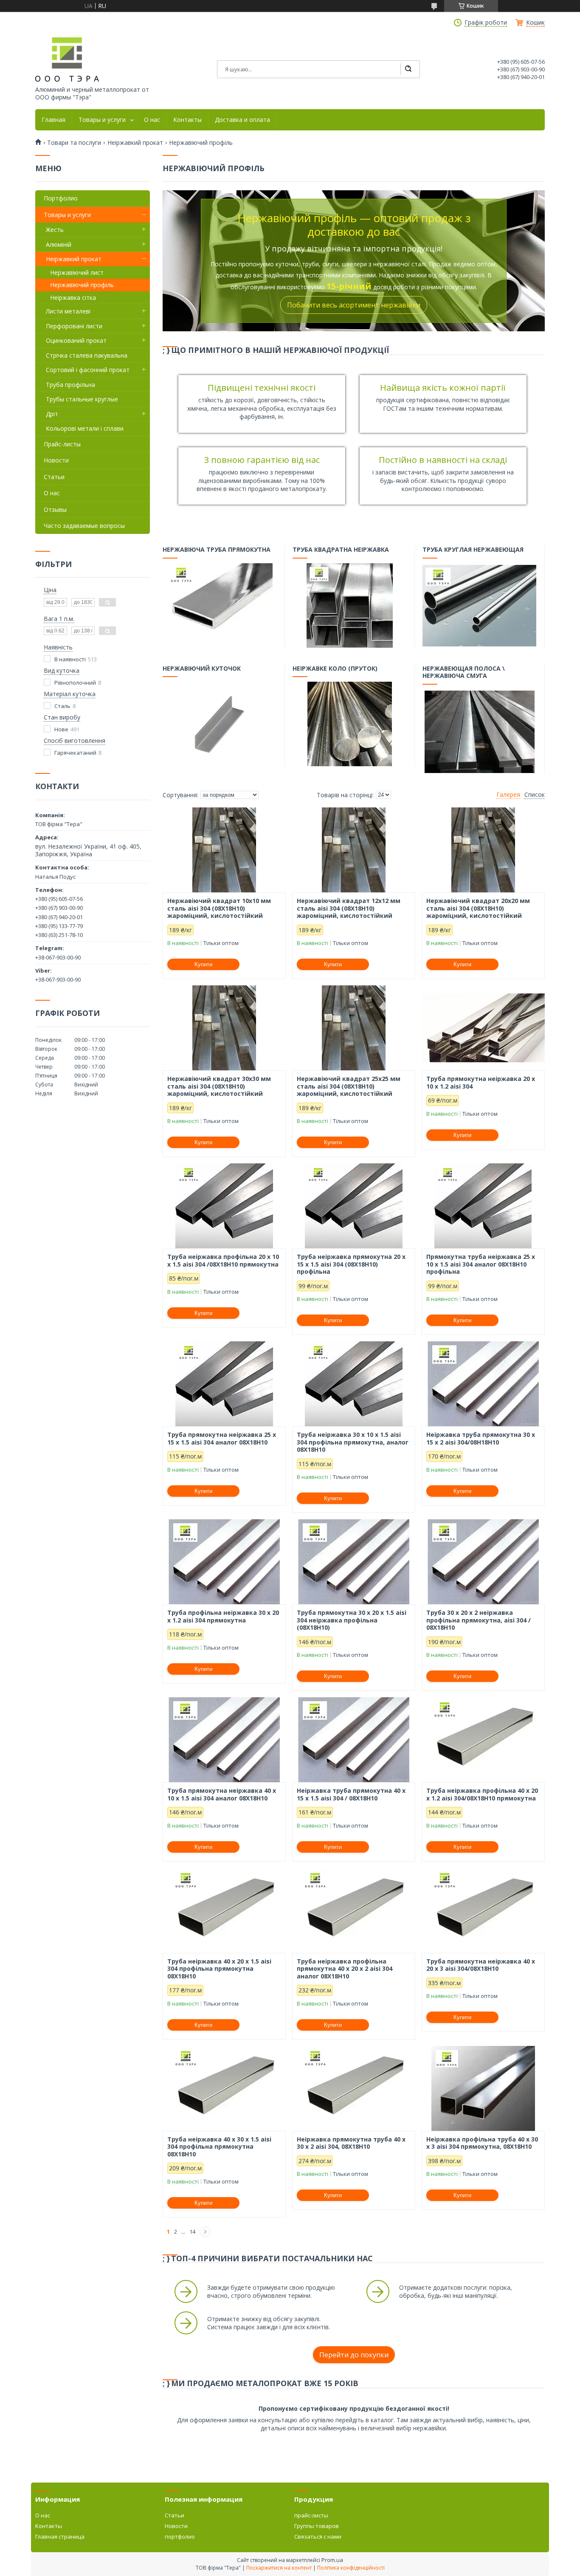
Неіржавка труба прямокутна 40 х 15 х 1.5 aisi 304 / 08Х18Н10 (351, 1794)
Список (535, 795)
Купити (203, 964)
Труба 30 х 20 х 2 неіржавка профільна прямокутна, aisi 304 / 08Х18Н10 (479, 1620)
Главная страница (60, 2536)
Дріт (52, 414)
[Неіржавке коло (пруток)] (349, 724)
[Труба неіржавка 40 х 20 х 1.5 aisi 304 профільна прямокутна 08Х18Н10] (224, 1910)
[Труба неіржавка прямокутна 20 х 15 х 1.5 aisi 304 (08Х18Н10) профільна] (354, 1206)
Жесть (55, 230)
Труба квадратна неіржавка (341, 550)
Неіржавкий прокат (135, 143)
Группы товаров (317, 2526)
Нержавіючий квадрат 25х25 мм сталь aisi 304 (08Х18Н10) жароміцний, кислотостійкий (349, 1086)
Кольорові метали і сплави (85, 428)
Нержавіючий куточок (202, 669)
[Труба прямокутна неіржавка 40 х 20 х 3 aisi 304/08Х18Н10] (483, 1910)
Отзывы (55, 509)
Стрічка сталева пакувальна (87, 355)
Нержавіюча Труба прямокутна (217, 550)
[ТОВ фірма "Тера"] (67, 59)
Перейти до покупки (354, 2355)
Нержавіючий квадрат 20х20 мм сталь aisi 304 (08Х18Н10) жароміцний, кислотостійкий (478, 908)
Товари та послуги (74, 143)
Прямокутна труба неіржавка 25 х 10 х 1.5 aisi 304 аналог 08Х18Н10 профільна (481, 1264)
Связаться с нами (318, 2536)
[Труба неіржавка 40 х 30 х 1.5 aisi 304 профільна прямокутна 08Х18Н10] (224, 2088)
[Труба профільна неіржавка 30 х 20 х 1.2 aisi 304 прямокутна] (224, 1562)
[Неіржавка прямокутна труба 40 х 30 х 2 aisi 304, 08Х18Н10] (354, 2088)
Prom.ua (332, 2560)
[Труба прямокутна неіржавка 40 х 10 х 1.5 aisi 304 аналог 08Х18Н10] (224, 1740)
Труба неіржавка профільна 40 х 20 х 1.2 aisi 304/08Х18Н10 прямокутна (482, 1794)
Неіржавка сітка (73, 298)
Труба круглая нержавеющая (473, 550)
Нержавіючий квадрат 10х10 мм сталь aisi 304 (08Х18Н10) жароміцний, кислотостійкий (219, 908)
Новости (56, 460)
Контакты (187, 120)
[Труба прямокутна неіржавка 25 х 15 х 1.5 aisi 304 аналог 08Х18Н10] (224, 1384)
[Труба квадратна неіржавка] (349, 605)
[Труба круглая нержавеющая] (479, 605)
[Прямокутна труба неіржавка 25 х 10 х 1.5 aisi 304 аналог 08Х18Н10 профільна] (483, 1206)
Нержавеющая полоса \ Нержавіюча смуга (464, 672)
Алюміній (59, 244)
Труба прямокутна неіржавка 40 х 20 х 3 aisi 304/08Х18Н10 (481, 1965)
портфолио (180, 2536)
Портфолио (61, 198)
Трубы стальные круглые (82, 399)
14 (192, 2232)
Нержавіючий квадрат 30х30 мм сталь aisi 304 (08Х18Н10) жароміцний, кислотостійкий (219, 1086)
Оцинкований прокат (76, 340)
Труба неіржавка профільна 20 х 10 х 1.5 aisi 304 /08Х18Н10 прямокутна (223, 1260)
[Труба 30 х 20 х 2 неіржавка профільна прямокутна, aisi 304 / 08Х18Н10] (483, 1562)
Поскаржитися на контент (279, 2568)
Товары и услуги (102, 120)
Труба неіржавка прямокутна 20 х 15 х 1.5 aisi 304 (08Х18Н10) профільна (351, 1264)
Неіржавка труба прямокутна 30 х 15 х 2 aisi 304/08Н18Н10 (481, 1438)
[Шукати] (408, 69)
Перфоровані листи (74, 326)
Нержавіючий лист (77, 272)
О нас (152, 120)
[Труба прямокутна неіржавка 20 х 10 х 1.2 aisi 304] (483, 1028)
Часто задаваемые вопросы (84, 526)
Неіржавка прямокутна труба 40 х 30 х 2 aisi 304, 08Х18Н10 (351, 2143)
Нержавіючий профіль (82, 285)
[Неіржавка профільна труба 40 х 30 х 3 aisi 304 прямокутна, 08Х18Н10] (483, 2088)
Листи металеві (68, 311)
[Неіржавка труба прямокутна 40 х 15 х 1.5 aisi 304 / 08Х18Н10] (354, 1740)
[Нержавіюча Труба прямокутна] (220, 605)
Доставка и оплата (242, 120)
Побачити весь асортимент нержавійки (354, 305)
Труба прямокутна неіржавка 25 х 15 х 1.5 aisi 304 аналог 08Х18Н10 (222, 1438)
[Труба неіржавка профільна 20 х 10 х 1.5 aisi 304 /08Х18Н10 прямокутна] (224, 1206)
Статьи (54, 477)
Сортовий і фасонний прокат (88, 370)
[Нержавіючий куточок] (220, 724)
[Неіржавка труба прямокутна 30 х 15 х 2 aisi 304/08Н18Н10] (483, 1384)
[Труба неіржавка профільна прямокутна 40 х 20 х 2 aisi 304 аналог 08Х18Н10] (354, 1910)
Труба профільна (70, 385)
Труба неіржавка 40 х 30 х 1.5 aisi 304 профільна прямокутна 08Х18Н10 (219, 2147)
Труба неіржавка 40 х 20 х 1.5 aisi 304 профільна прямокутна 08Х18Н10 (219, 1969)
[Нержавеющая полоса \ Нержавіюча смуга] (479, 731)
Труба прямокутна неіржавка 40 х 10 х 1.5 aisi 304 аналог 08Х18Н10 (222, 1794)
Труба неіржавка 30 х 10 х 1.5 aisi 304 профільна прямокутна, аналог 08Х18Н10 (353, 1442)
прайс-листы (311, 2515)
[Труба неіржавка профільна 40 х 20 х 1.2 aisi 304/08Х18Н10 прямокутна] (483, 1740)
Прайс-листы (62, 444)
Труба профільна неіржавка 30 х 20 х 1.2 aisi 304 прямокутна (223, 1616)
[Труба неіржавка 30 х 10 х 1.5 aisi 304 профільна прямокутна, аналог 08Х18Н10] (354, 1384)
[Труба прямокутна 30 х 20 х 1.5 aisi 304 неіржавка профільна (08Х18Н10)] (354, 1562)
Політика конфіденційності (351, 2568)
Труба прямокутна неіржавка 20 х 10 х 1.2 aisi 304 (481, 1082)
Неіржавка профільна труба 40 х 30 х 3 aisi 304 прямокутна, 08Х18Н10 (482, 2143)
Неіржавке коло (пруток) (335, 669)
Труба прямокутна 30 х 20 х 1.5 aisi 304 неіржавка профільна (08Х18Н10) (352, 1620)
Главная (53, 120)
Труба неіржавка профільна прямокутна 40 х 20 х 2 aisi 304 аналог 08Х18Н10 (345, 1969)
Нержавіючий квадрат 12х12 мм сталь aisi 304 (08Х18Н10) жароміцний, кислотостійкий (349, 908)
